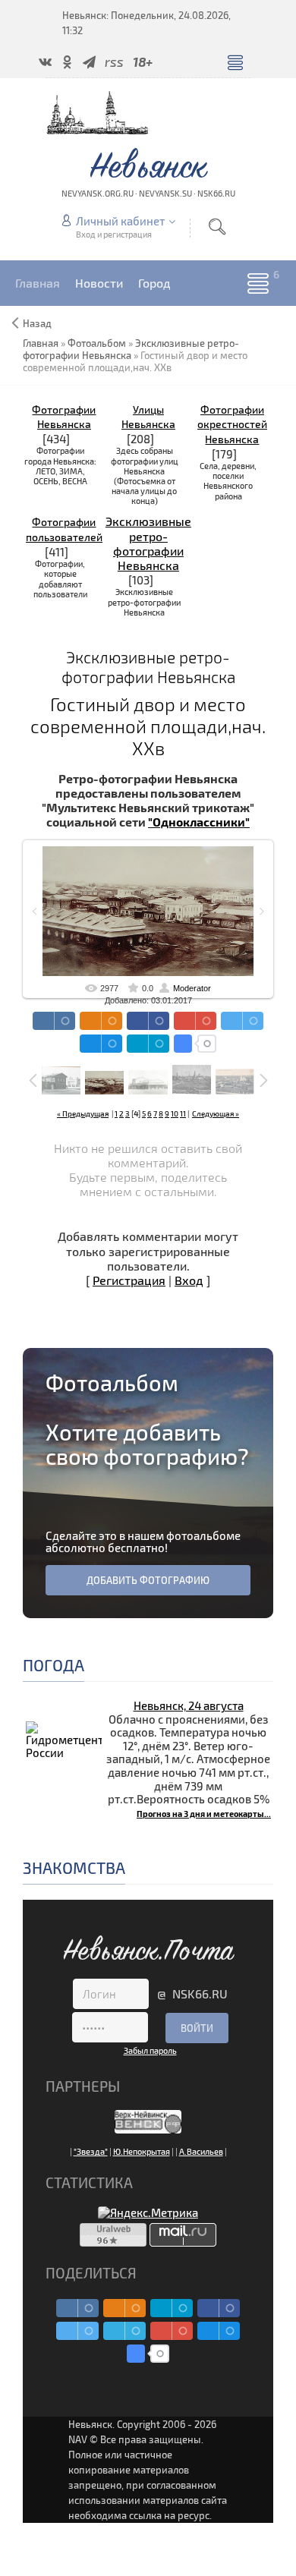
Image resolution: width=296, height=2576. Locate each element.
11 (183, 1113)
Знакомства (74, 1867)
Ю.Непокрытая (142, 2151)
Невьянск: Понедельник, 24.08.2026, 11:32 (146, 23)
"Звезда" (91, 2151)
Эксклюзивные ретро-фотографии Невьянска (148, 543)
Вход (189, 1280)
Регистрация (129, 1280)
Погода (54, 1665)
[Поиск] (217, 227)
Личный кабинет (120, 221)
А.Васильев (201, 2151)
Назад (37, 323)
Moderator (192, 988)
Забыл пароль (150, 2050)
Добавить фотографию (148, 1580)
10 (175, 1113)
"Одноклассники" (199, 822)
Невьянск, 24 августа (189, 1705)
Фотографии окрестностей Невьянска (232, 425)
